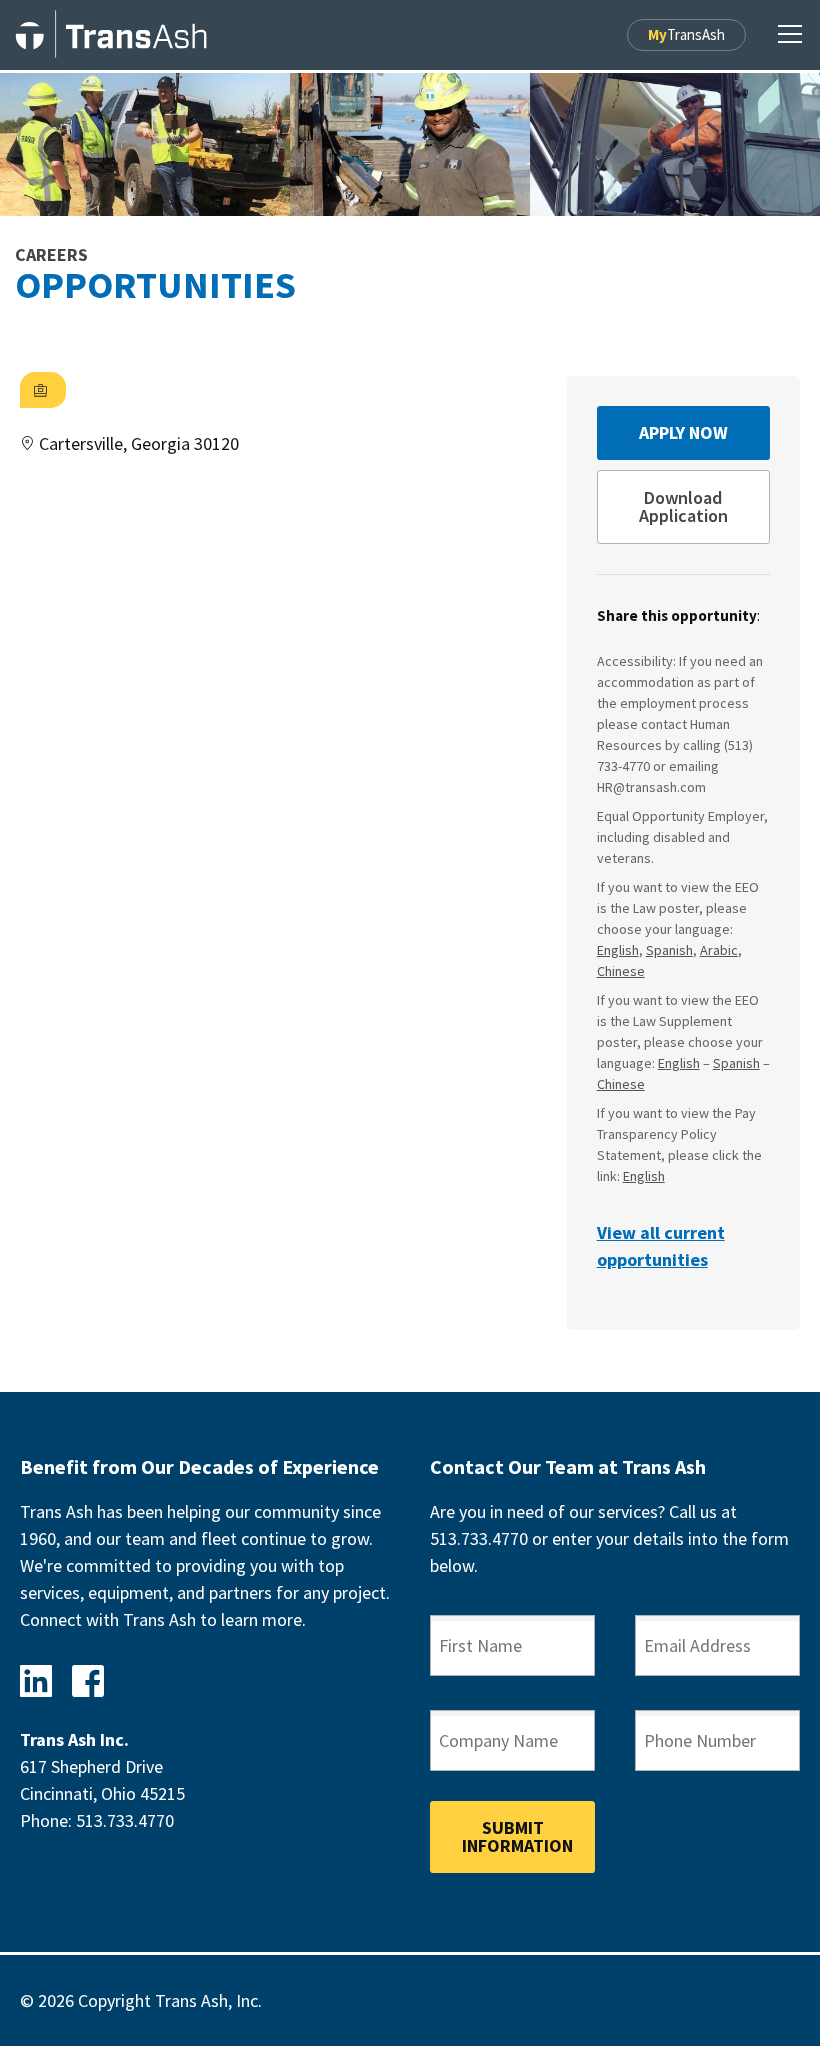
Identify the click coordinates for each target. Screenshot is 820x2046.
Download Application (683, 506)
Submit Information (517, 1836)
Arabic (719, 950)
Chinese (621, 971)
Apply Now (683, 432)
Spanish (669, 950)
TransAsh (686, 34)
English (618, 950)
